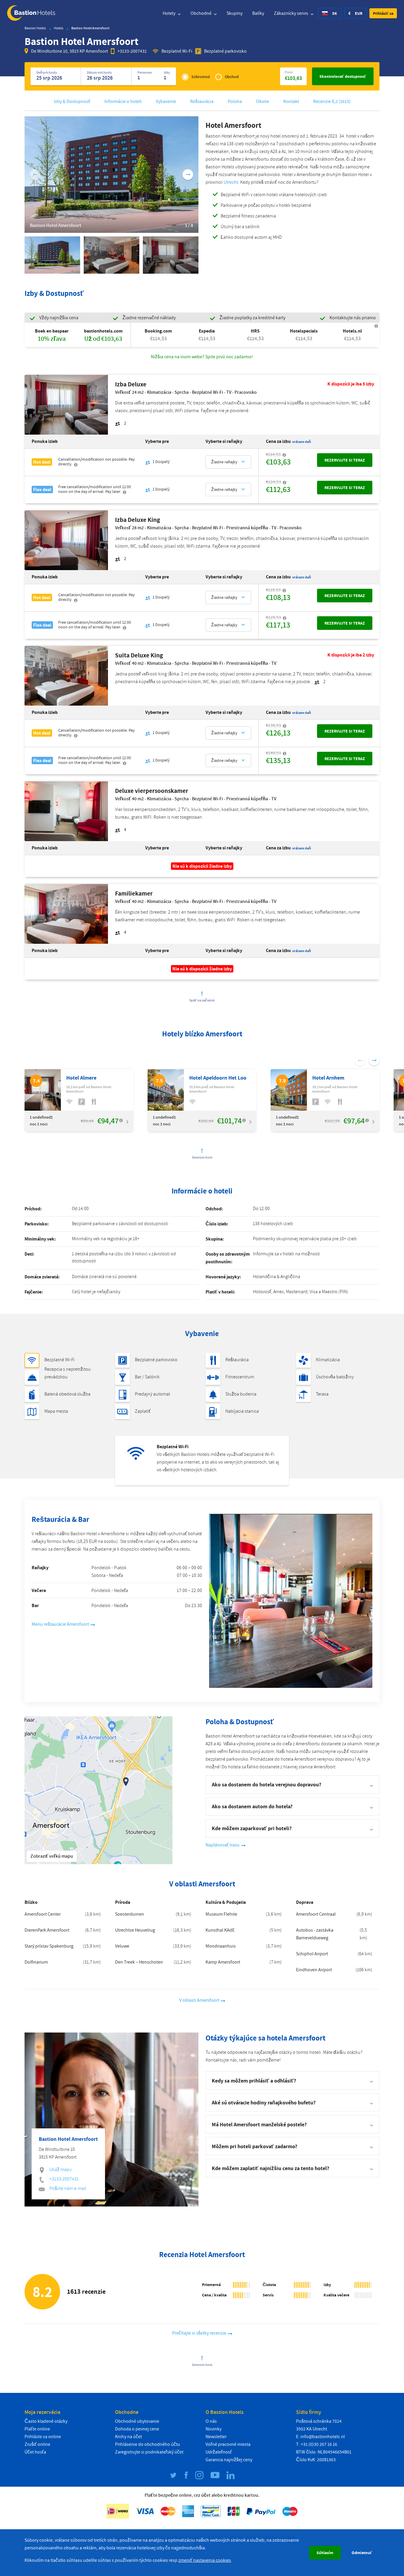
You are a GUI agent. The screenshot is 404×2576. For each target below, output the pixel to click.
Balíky (258, 13)
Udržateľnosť (219, 2452)
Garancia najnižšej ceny (229, 2460)
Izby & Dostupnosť (72, 101)
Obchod (232, 77)
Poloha (235, 101)
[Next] (188, 175)
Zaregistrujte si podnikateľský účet (149, 2452)
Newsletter (216, 2437)
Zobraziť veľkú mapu (52, 1856)
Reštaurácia (202, 101)
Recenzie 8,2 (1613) (332, 101)
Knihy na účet (129, 2437)
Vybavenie (166, 101)
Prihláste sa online (43, 2437)
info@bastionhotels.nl (323, 2437)
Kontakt (291, 101)
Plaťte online (37, 2429)
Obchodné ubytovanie (137, 2421)
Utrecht (231, 182)
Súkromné (201, 77)
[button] (383, 13)
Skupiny (235, 13)
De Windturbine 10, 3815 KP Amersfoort (70, 51)
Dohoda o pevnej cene (137, 2429)
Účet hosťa (35, 2452)
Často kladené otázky (46, 2421)
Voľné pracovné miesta (228, 2444)
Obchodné (201, 13)
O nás (211, 2421)
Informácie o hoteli (123, 101)
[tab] (293, 2080)
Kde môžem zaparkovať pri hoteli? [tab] (252, 1828)
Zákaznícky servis (291, 13)
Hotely (169, 13)
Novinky (214, 2429)
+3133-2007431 (132, 51)
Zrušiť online (37, 2444)
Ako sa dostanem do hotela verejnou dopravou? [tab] (266, 1784)
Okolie (263, 101)
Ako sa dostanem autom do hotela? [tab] (252, 1806)
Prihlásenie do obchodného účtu (148, 2444)
